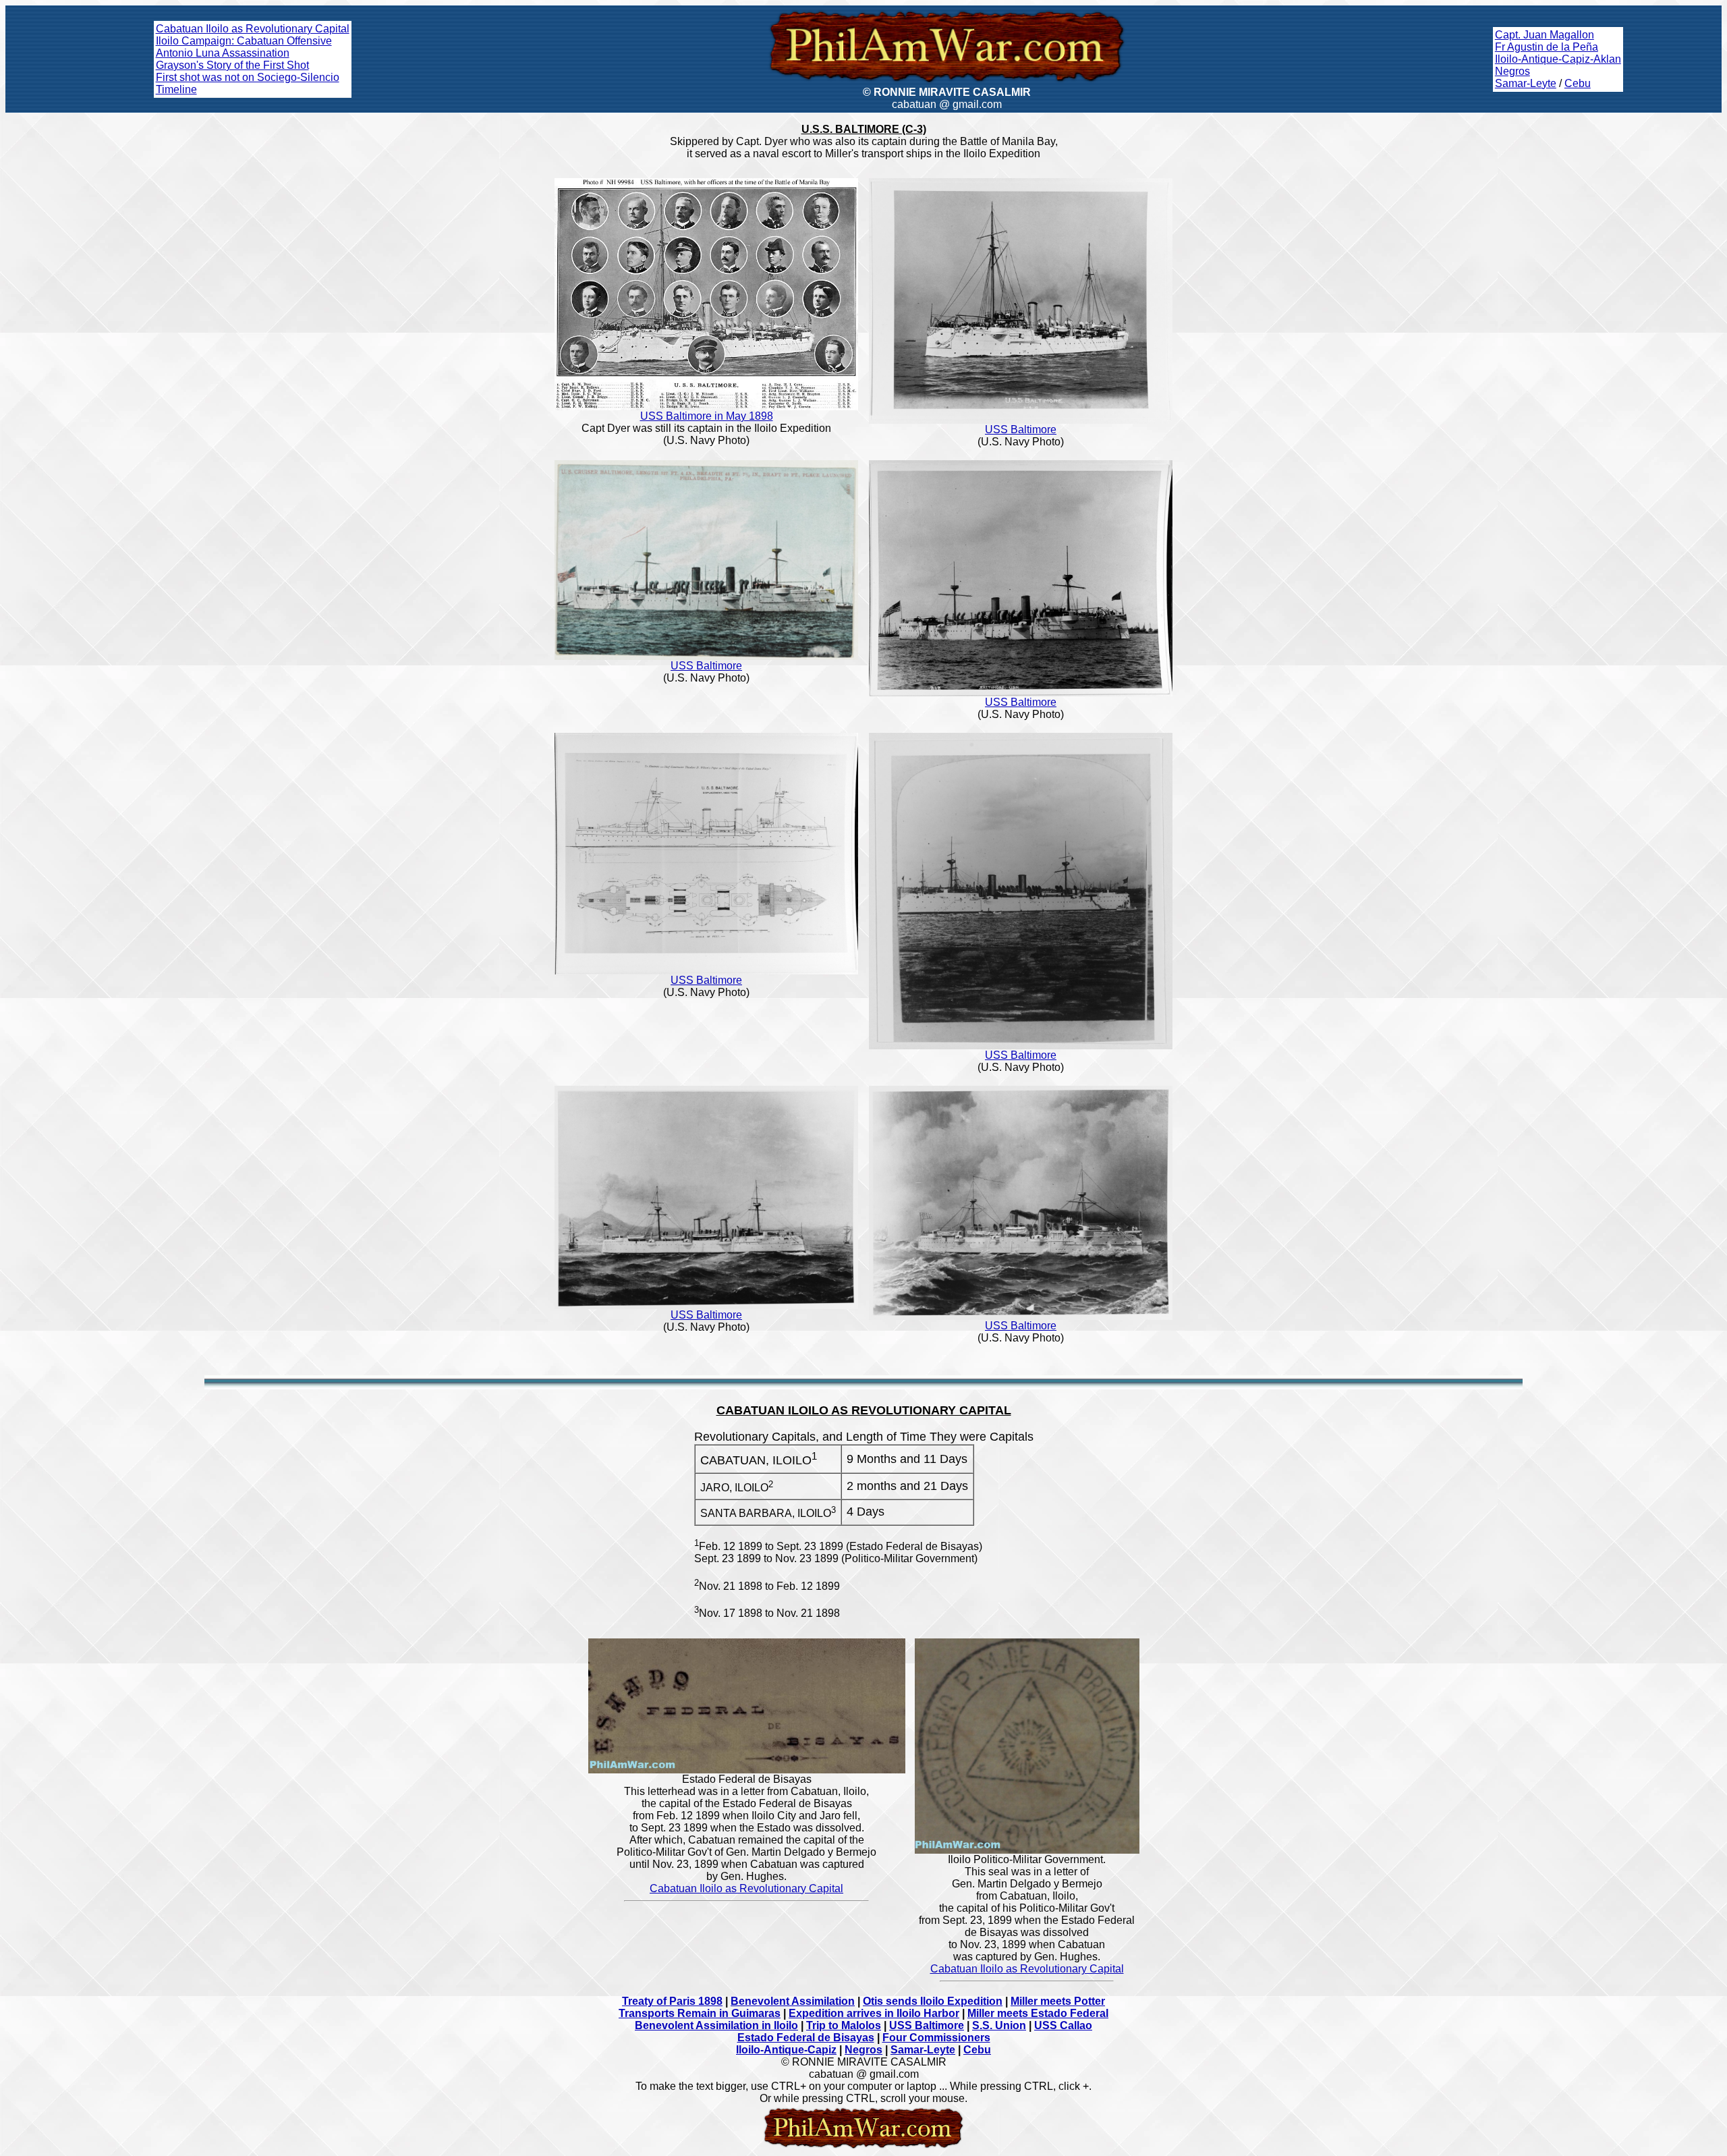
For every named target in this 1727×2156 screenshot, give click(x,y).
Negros (1512, 71)
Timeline (176, 89)
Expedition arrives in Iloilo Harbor (874, 2013)
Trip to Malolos (844, 2025)
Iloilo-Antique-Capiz (786, 2050)
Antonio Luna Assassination (223, 53)
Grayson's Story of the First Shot (232, 65)
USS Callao (1063, 2025)
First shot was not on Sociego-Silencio (248, 77)
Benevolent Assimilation (793, 2001)
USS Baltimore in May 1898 (707, 416)
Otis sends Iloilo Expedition (933, 2001)
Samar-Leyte (1526, 83)
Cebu (1578, 83)
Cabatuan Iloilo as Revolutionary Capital (253, 29)
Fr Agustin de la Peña (1547, 47)
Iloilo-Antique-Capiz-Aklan (1558, 59)
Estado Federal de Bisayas (806, 2038)
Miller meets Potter (1058, 2001)
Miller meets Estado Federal (1038, 2013)
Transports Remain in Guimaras (700, 2013)
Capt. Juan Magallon (1545, 35)
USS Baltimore (1021, 430)
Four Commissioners (936, 2038)
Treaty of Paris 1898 (672, 2001)
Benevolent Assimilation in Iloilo (716, 2025)
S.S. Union (999, 2025)
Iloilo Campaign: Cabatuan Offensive (244, 41)
